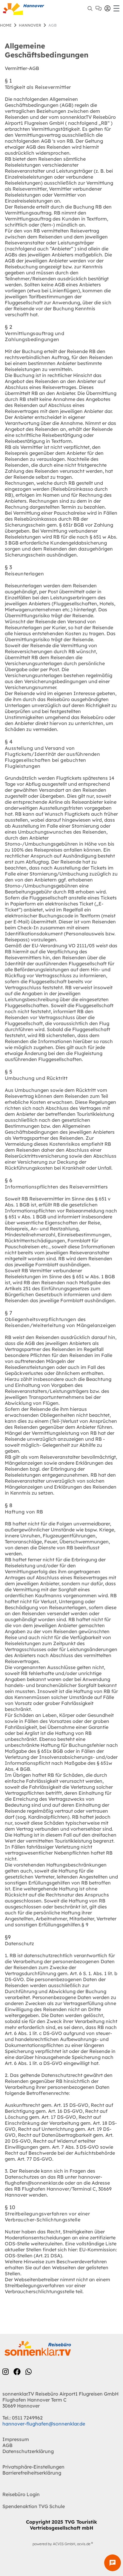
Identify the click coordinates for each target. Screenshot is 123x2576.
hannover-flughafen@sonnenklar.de (44, 2424)
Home (6, 25)
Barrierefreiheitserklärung (32, 2473)
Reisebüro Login (21, 2494)
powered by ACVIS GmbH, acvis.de (61, 2544)
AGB (7, 2445)
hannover (30, 25)
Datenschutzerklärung (28, 2451)
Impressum (16, 2439)
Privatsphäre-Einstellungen (33, 2467)
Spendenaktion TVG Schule (34, 2506)
